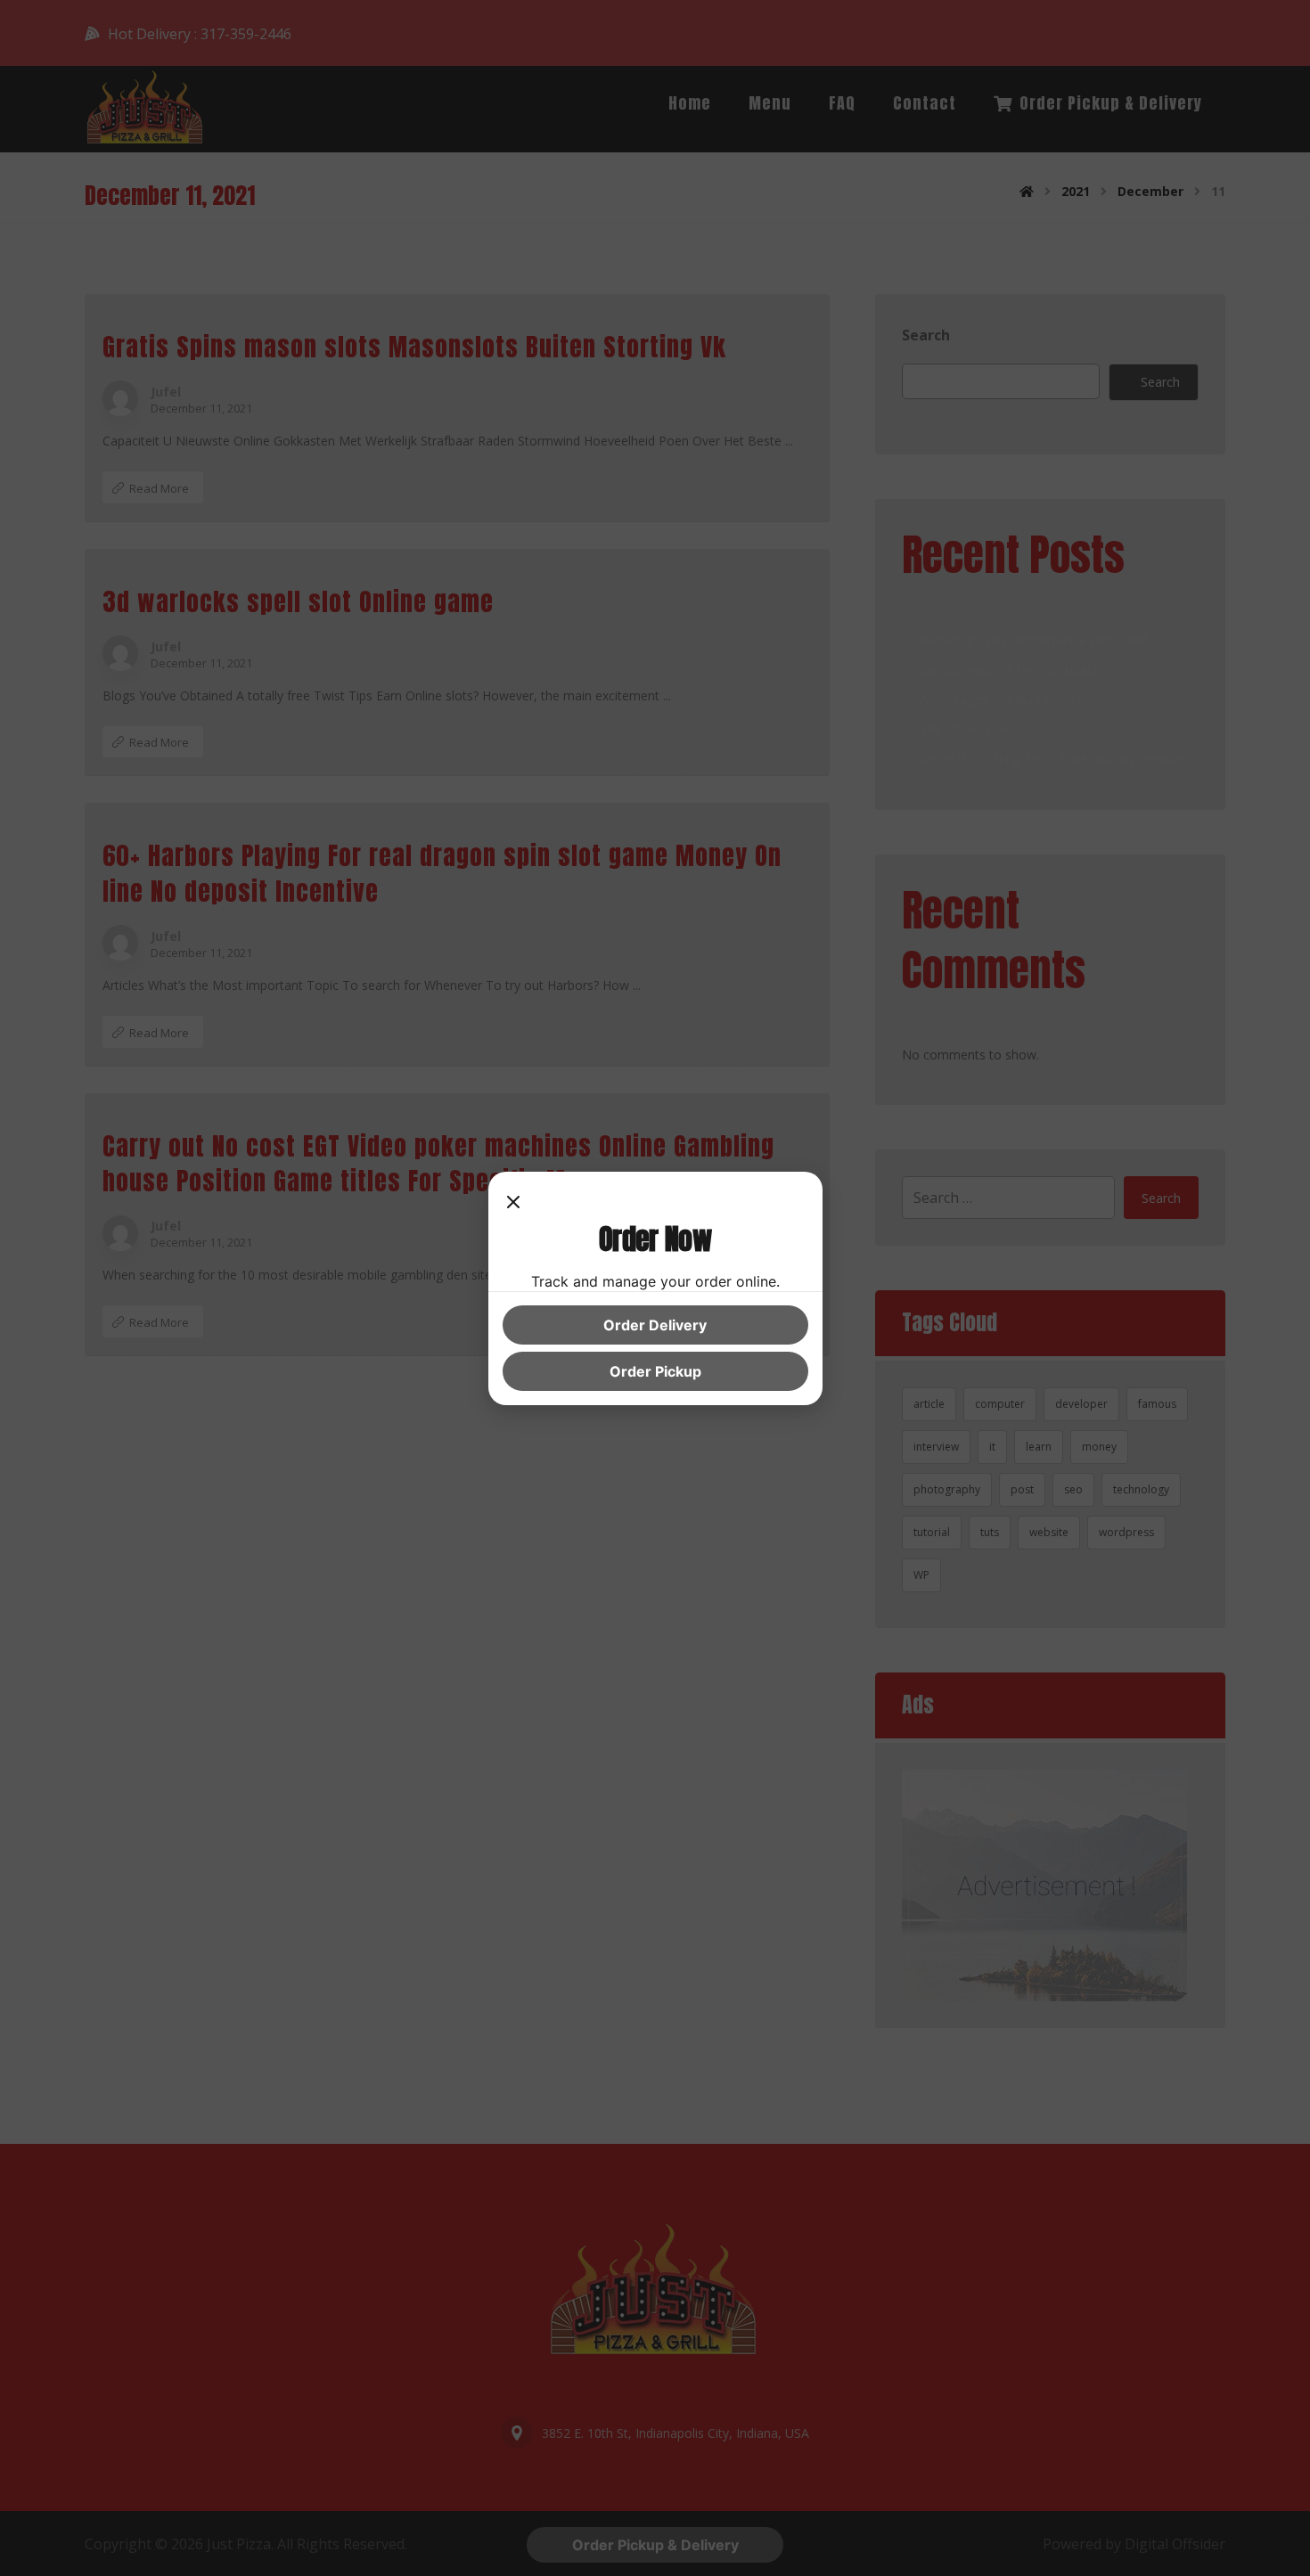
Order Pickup (655, 1371)
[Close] (513, 1204)
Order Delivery (655, 1325)
